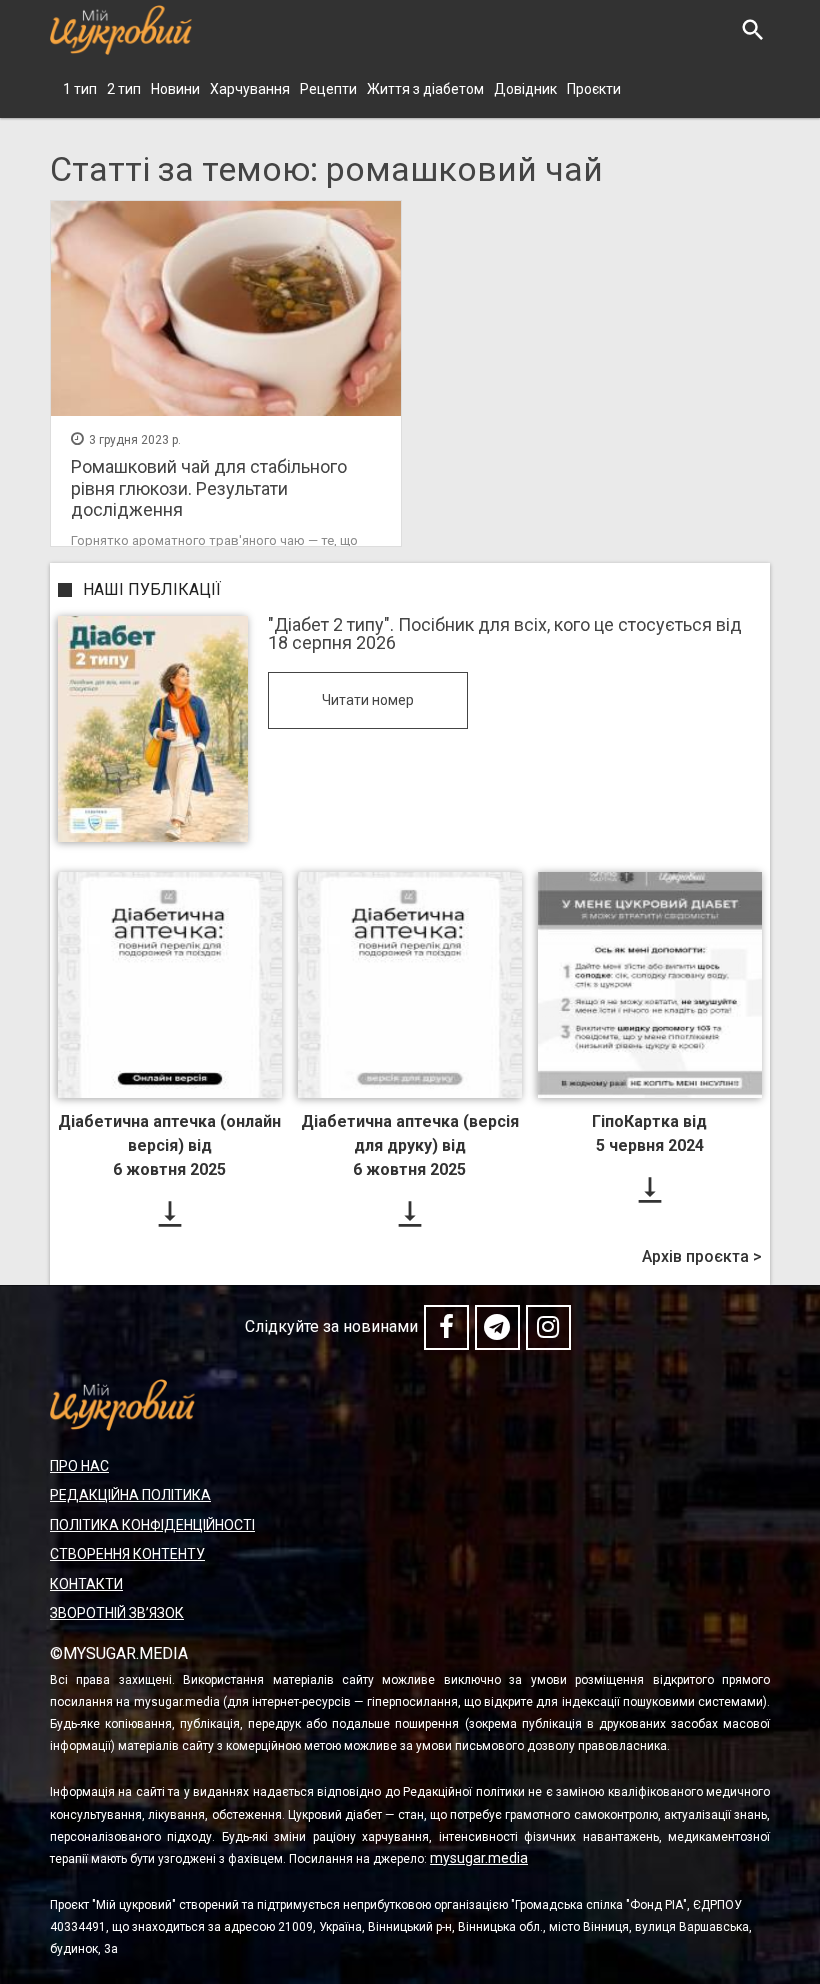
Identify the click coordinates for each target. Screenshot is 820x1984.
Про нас (79, 1466)
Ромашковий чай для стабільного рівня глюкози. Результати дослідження (209, 488)
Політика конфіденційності (152, 1525)
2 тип (124, 89)
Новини (175, 89)
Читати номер (368, 700)
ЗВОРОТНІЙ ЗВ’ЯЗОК (117, 1613)
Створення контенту (127, 1554)
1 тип (80, 89)
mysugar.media (479, 1858)
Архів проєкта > (702, 1257)
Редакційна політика (130, 1495)
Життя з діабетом (425, 89)
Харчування (250, 89)
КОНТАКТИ (86, 1584)
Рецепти (328, 89)
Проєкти (594, 89)
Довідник (525, 89)
